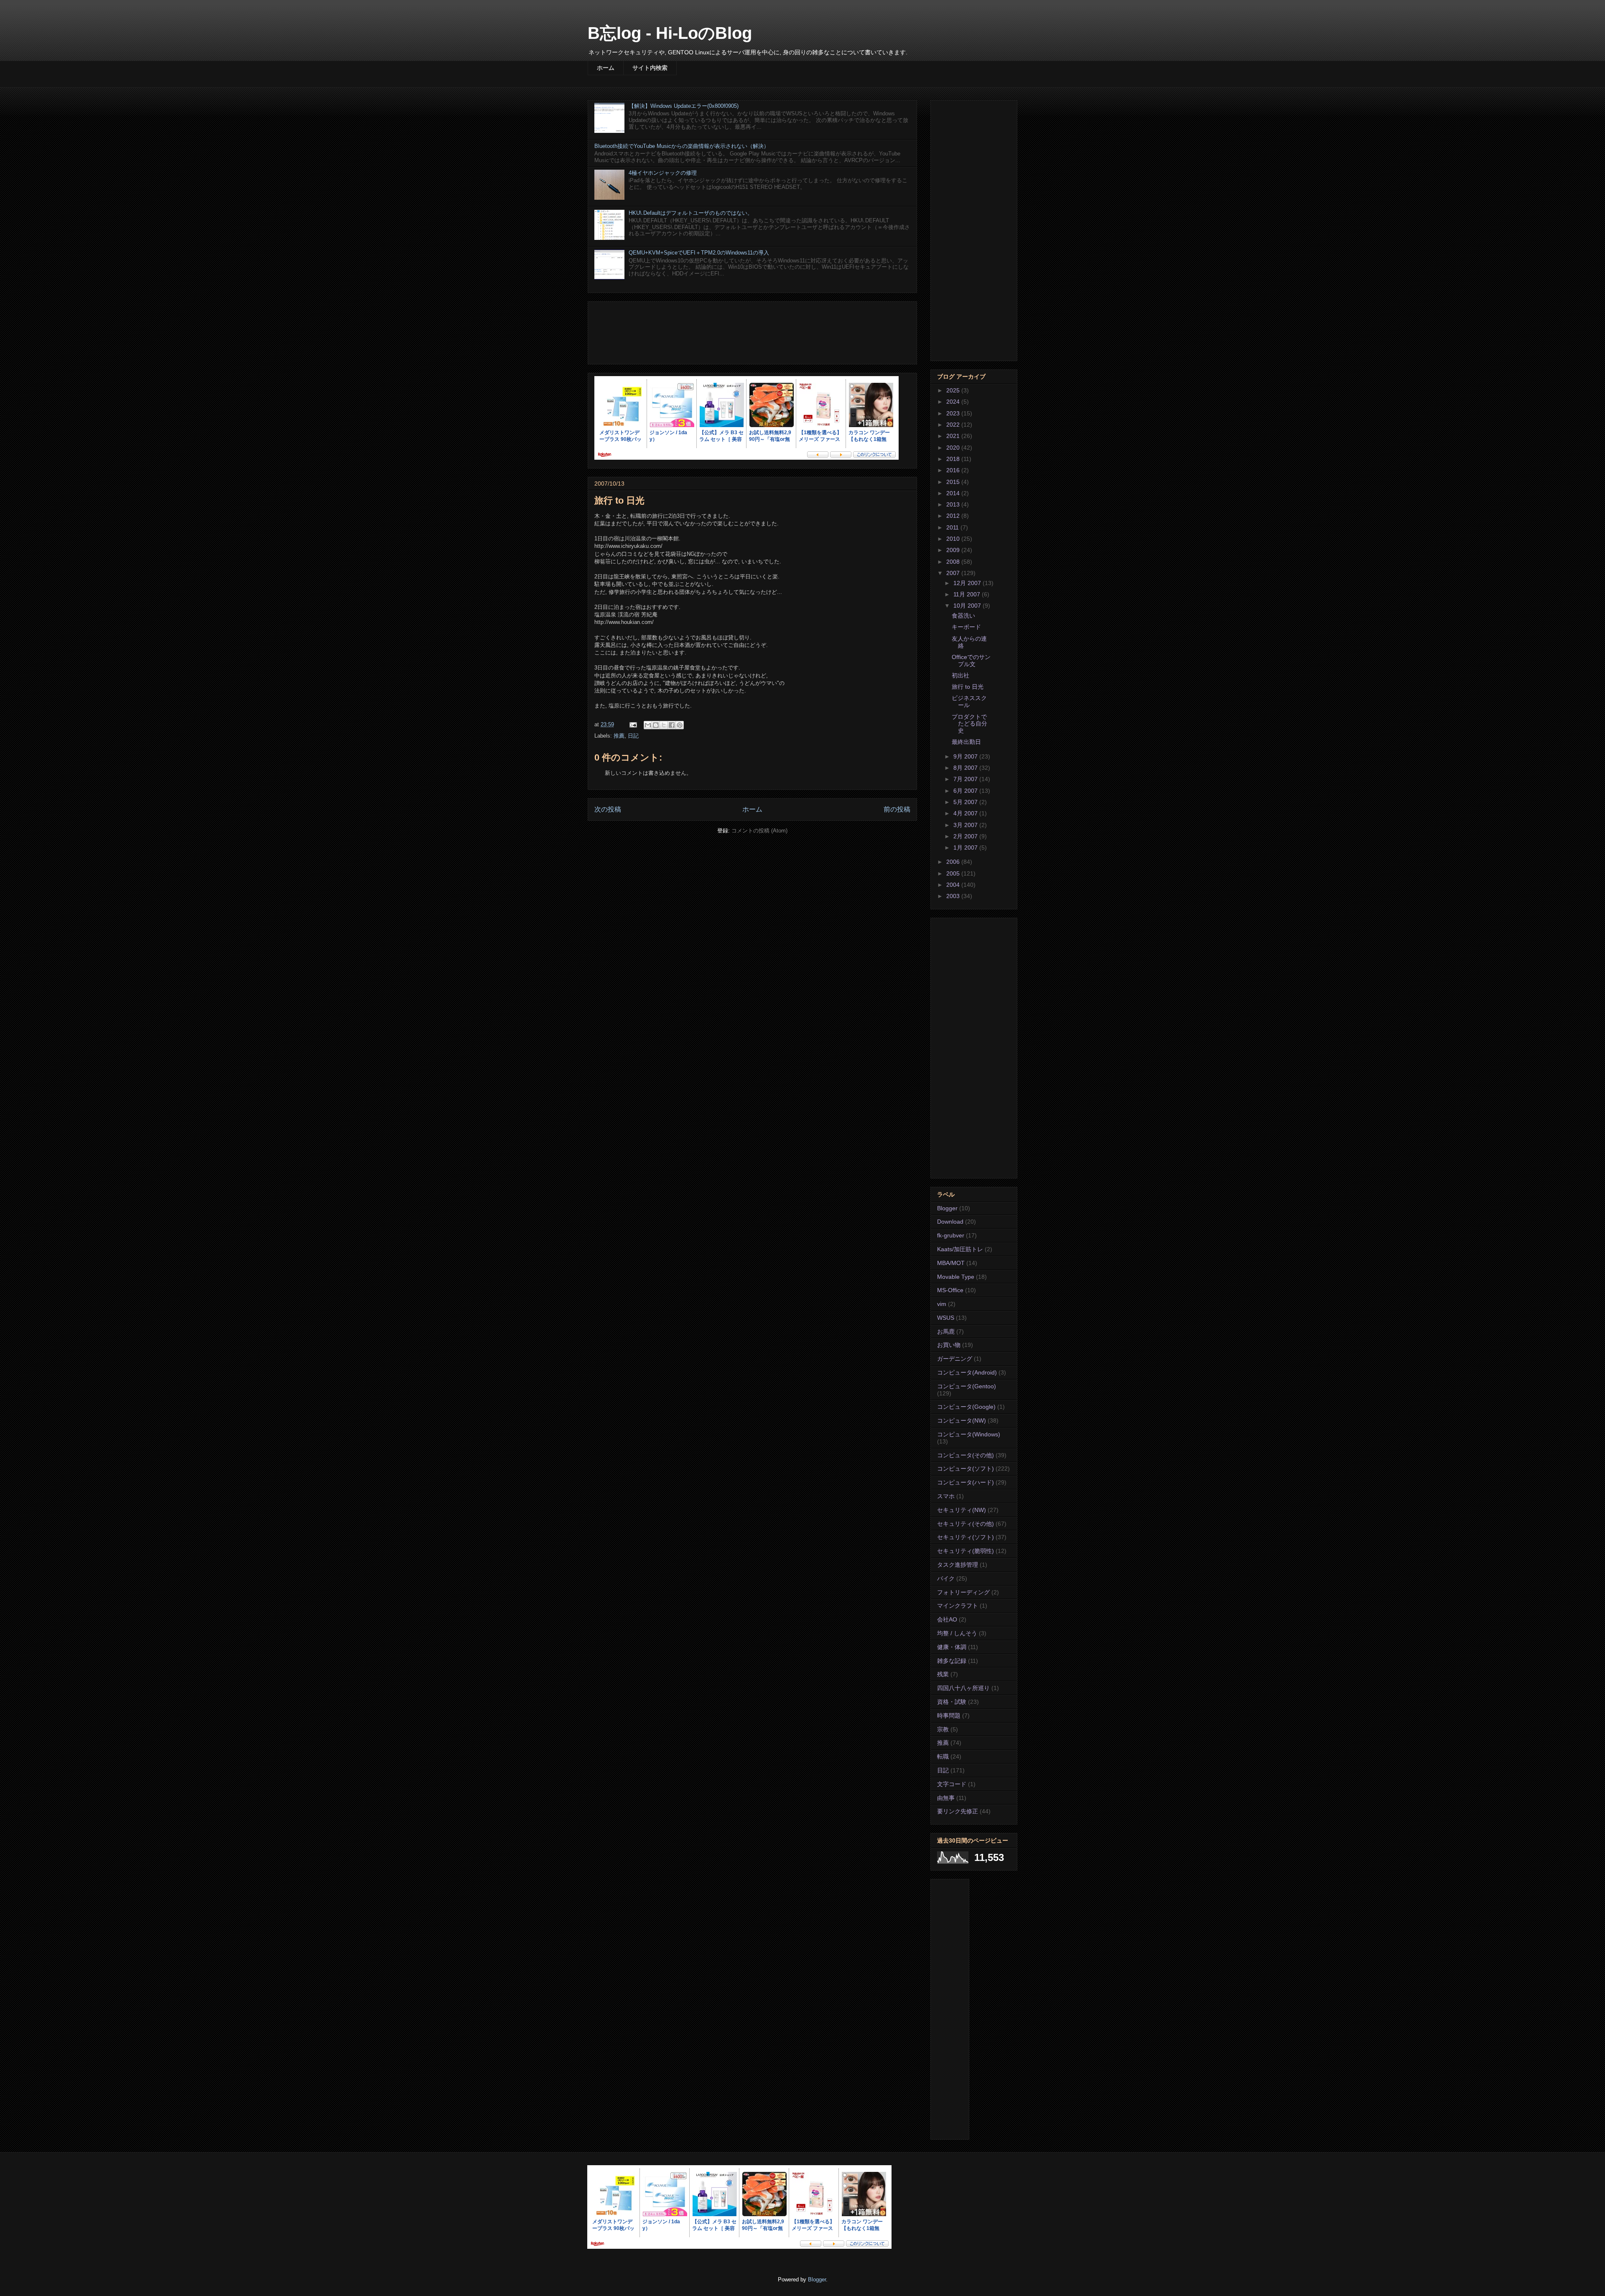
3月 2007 (966, 825)
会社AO (947, 1619)
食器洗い (963, 616)
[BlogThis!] (656, 725)
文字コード (952, 1784)
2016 (954, 470)
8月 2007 (966, 768)
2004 (954, 885)
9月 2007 (966, 756)
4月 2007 (966, 813)
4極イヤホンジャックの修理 (663, 173)
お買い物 (949, 1345)
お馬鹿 (946, 1331)
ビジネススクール (969, 701)
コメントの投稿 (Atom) (759, 831)
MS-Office (950, 1290)
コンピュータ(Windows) (969, 1434)
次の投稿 (608, 809)
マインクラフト (958, 1606)
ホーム (606, 68)
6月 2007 (966, 791)
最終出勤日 (966, 742)
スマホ (946, 1496)
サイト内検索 (650, 68)
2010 (954, 539)
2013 (954, 504)
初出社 (960, 675)
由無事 (946, 1798)
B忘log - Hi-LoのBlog (670, 33)
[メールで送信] (648, 725)
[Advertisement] (752, 331)
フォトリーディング (963, 1592)
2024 (954, 402)
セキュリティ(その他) (966, 1524)
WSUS (946, 1318)
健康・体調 (952, 1647)
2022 (954, 425)
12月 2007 (968, 583)
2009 (954, 550)
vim (942, 1304)
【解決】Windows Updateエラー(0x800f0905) (684, 106)
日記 (633, 736)
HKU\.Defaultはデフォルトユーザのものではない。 (691, 213)
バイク (946, 1578)
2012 (954, 516)
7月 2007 (966, 779)
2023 (954, 413)
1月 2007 (966, 848)
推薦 (619, 736)
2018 (954, 459)
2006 (954, 862)
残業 (943, 1674)
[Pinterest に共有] (680, 725)
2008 (954, 562)
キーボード (966, 627)
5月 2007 (966, 802)
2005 (954, 873)
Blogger (947, 1208)
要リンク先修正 (958, 1811)
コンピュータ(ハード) (966, 1482)
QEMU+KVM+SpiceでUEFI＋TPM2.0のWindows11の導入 (699, 253)
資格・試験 (952, 1702)
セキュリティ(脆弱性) (966, 1551)
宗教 (943, 1729)
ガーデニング (955, 1359)
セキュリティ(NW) (962, 1510)
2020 (954, 448)
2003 (954, 896)
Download (950, 1222)
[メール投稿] (633, 724)
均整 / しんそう (957, 1633)
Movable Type (956, 1277)
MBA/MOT (951, 1263)
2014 (954, 493)
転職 (943, 1756)
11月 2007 (968, 594)
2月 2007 (966, 836)
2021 (954, 436)
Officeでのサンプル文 (971, 661)
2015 (954, 482)
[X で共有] (664, 725)
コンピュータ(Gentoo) (967, 1386)
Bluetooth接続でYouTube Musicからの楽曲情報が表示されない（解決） (682, 146)
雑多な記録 (952, 1661)
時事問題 (949, 1716)
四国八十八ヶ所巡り (963, 1688)
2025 (954, 390)
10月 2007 (968, 606)
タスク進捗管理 (958, 1565)
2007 (954, 573)
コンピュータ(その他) (966, 1455)
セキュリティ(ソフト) (966, 1537)
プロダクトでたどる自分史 (969, 724)
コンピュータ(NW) (962, 1420)
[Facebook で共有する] (672, 725)
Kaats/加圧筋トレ (960, 1249)
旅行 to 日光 (968, 687)
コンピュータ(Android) (967, 1372)
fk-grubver (951, 1235)
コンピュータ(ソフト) (966, 1469)
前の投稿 (897, 809)
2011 (953, 527)
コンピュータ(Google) (966, 1407)
